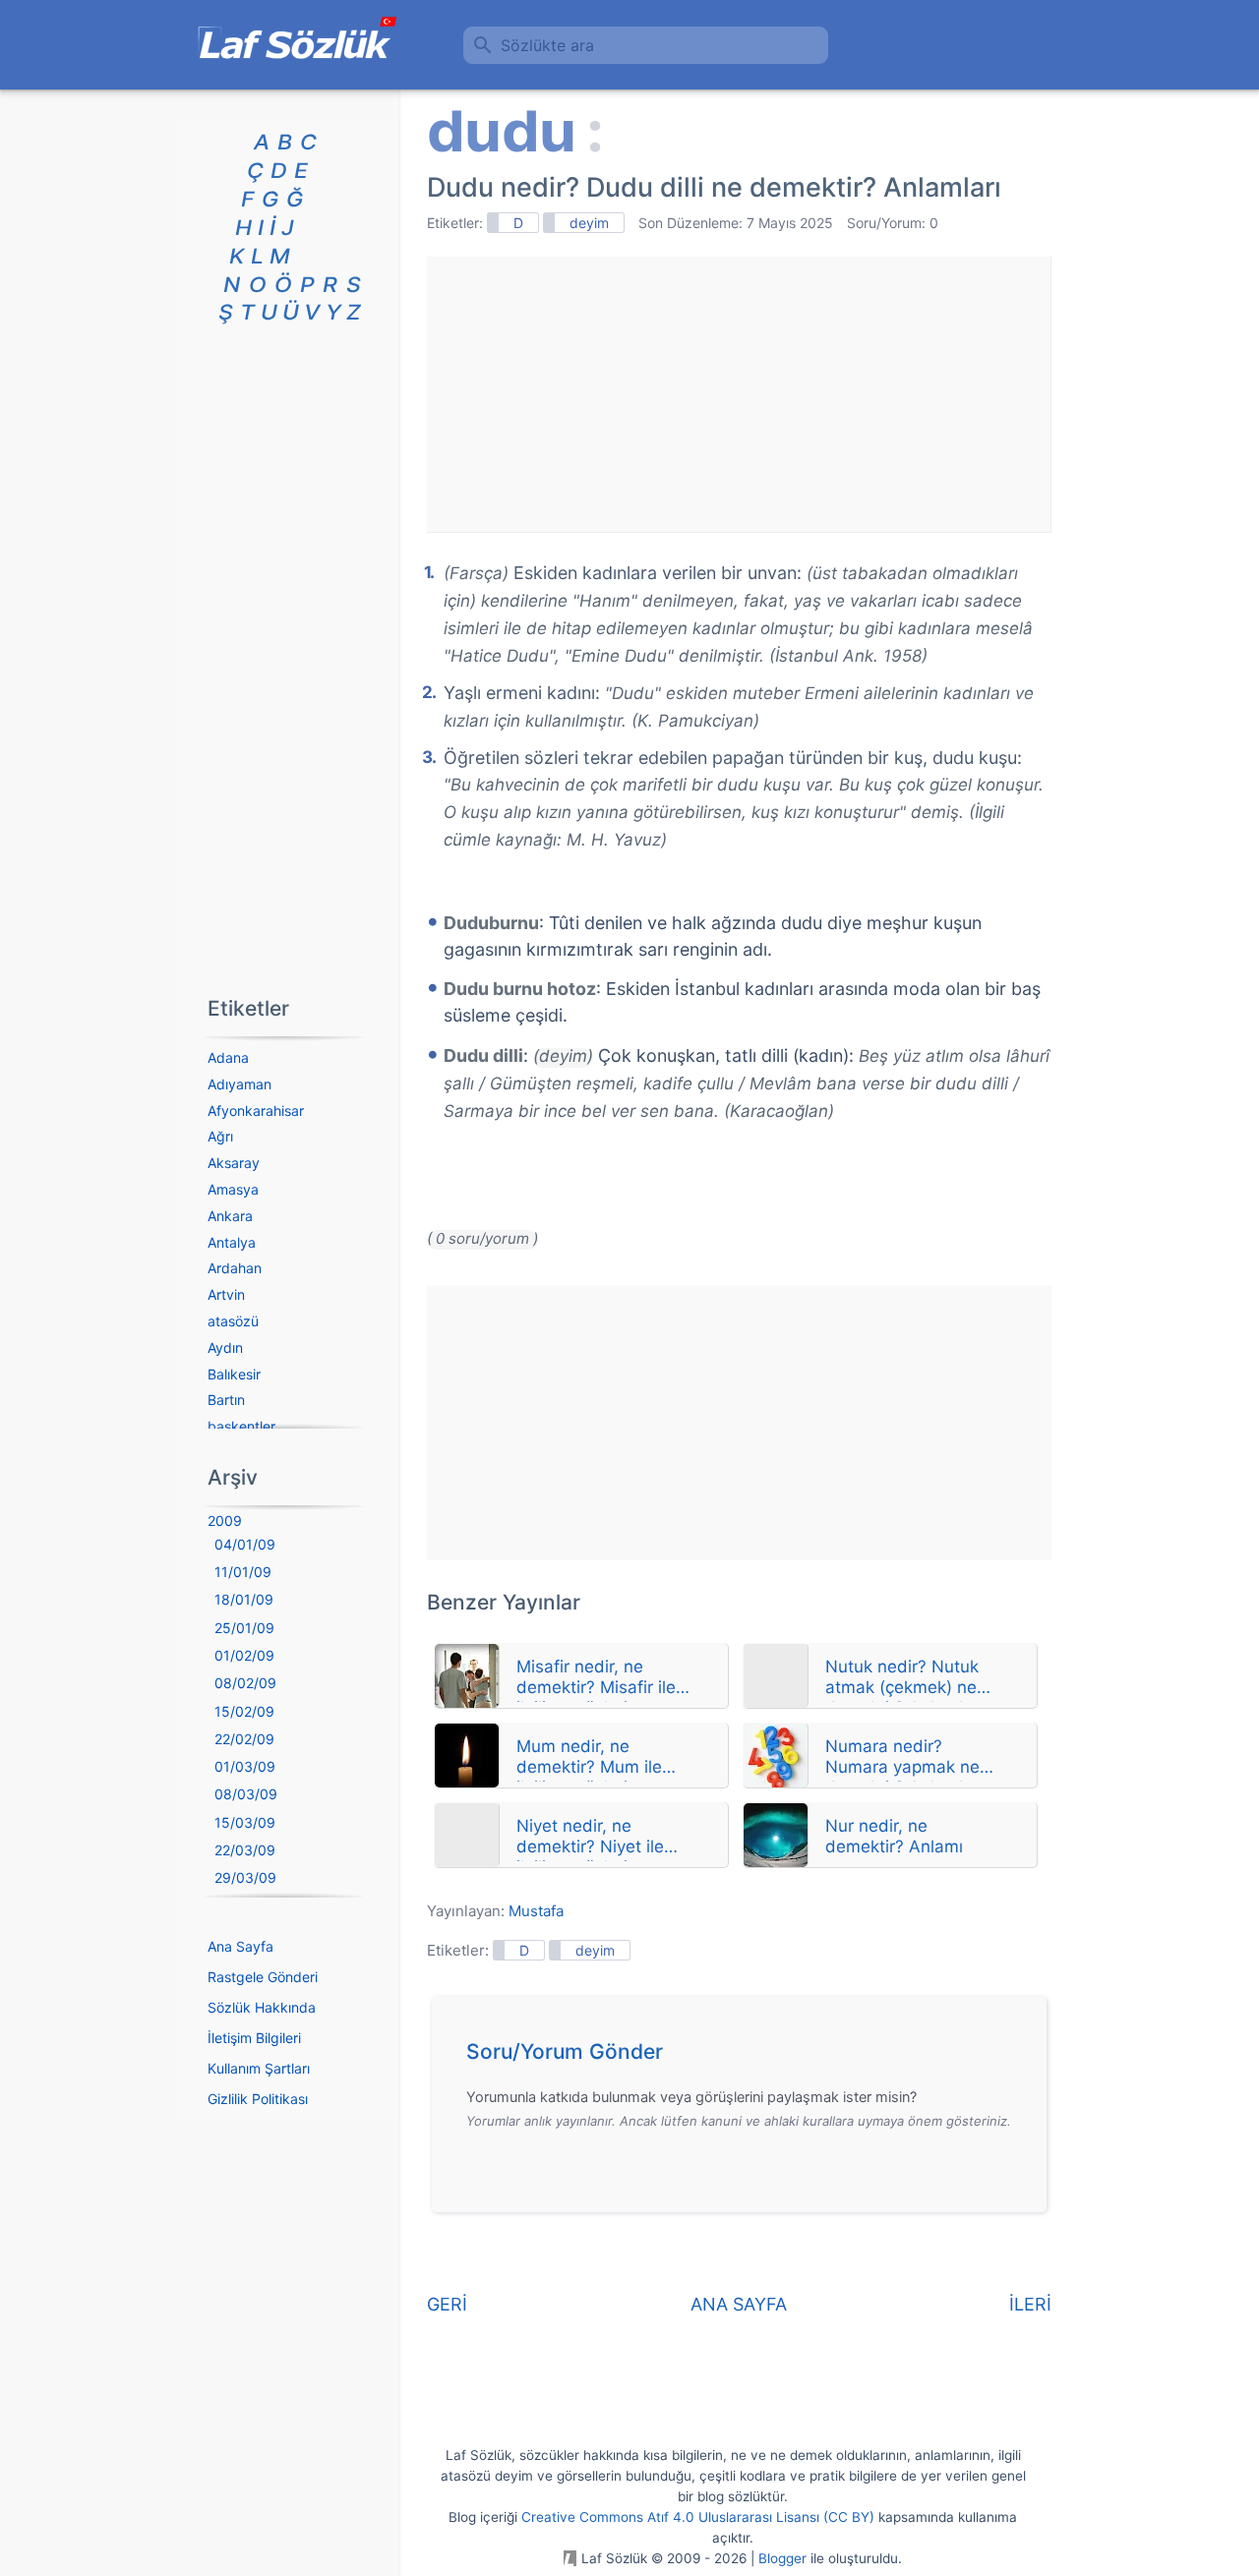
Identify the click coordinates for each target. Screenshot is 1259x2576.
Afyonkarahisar (256, 1111)
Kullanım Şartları (259, 2068)
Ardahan (235, 1268)
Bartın (226, 1400)
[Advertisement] (739, 394)
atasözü (233, 1321)
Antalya (232, 1242)
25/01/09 (244, 1628)
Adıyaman (240, 1084)
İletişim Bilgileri (254, 2038)
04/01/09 (245, 1544)
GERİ (447, 2304)
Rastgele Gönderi (263, 1977)
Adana (228, 1057)
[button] (746, 2057)
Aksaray (234, 1163)
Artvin (226, 1294)
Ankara (230, 1216)
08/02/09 (245, 1683)
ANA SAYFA (739, 2304)
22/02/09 (244, 1739)
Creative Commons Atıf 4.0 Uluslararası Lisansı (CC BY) (698, 2517)
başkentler (241, 1426)
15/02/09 (244, 1711)
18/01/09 (244, 1599)
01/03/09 (245, 1766)
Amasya (233, 1189)
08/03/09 (246, 1794)
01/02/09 (244, 1655)
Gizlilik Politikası (258, 2099)
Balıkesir (234, 1374)
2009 (225, 1521)
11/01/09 (243, 1572)
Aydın (225, 1347)
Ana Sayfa (240, 1946)
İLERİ (1030, 2304)
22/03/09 (245, 1850)
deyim (589, 223)
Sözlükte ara (547, 45)
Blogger (782, 2558)
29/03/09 (245, 1877)
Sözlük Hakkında (262, 2007)
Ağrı (220, 1136)
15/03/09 (245, 1822)
